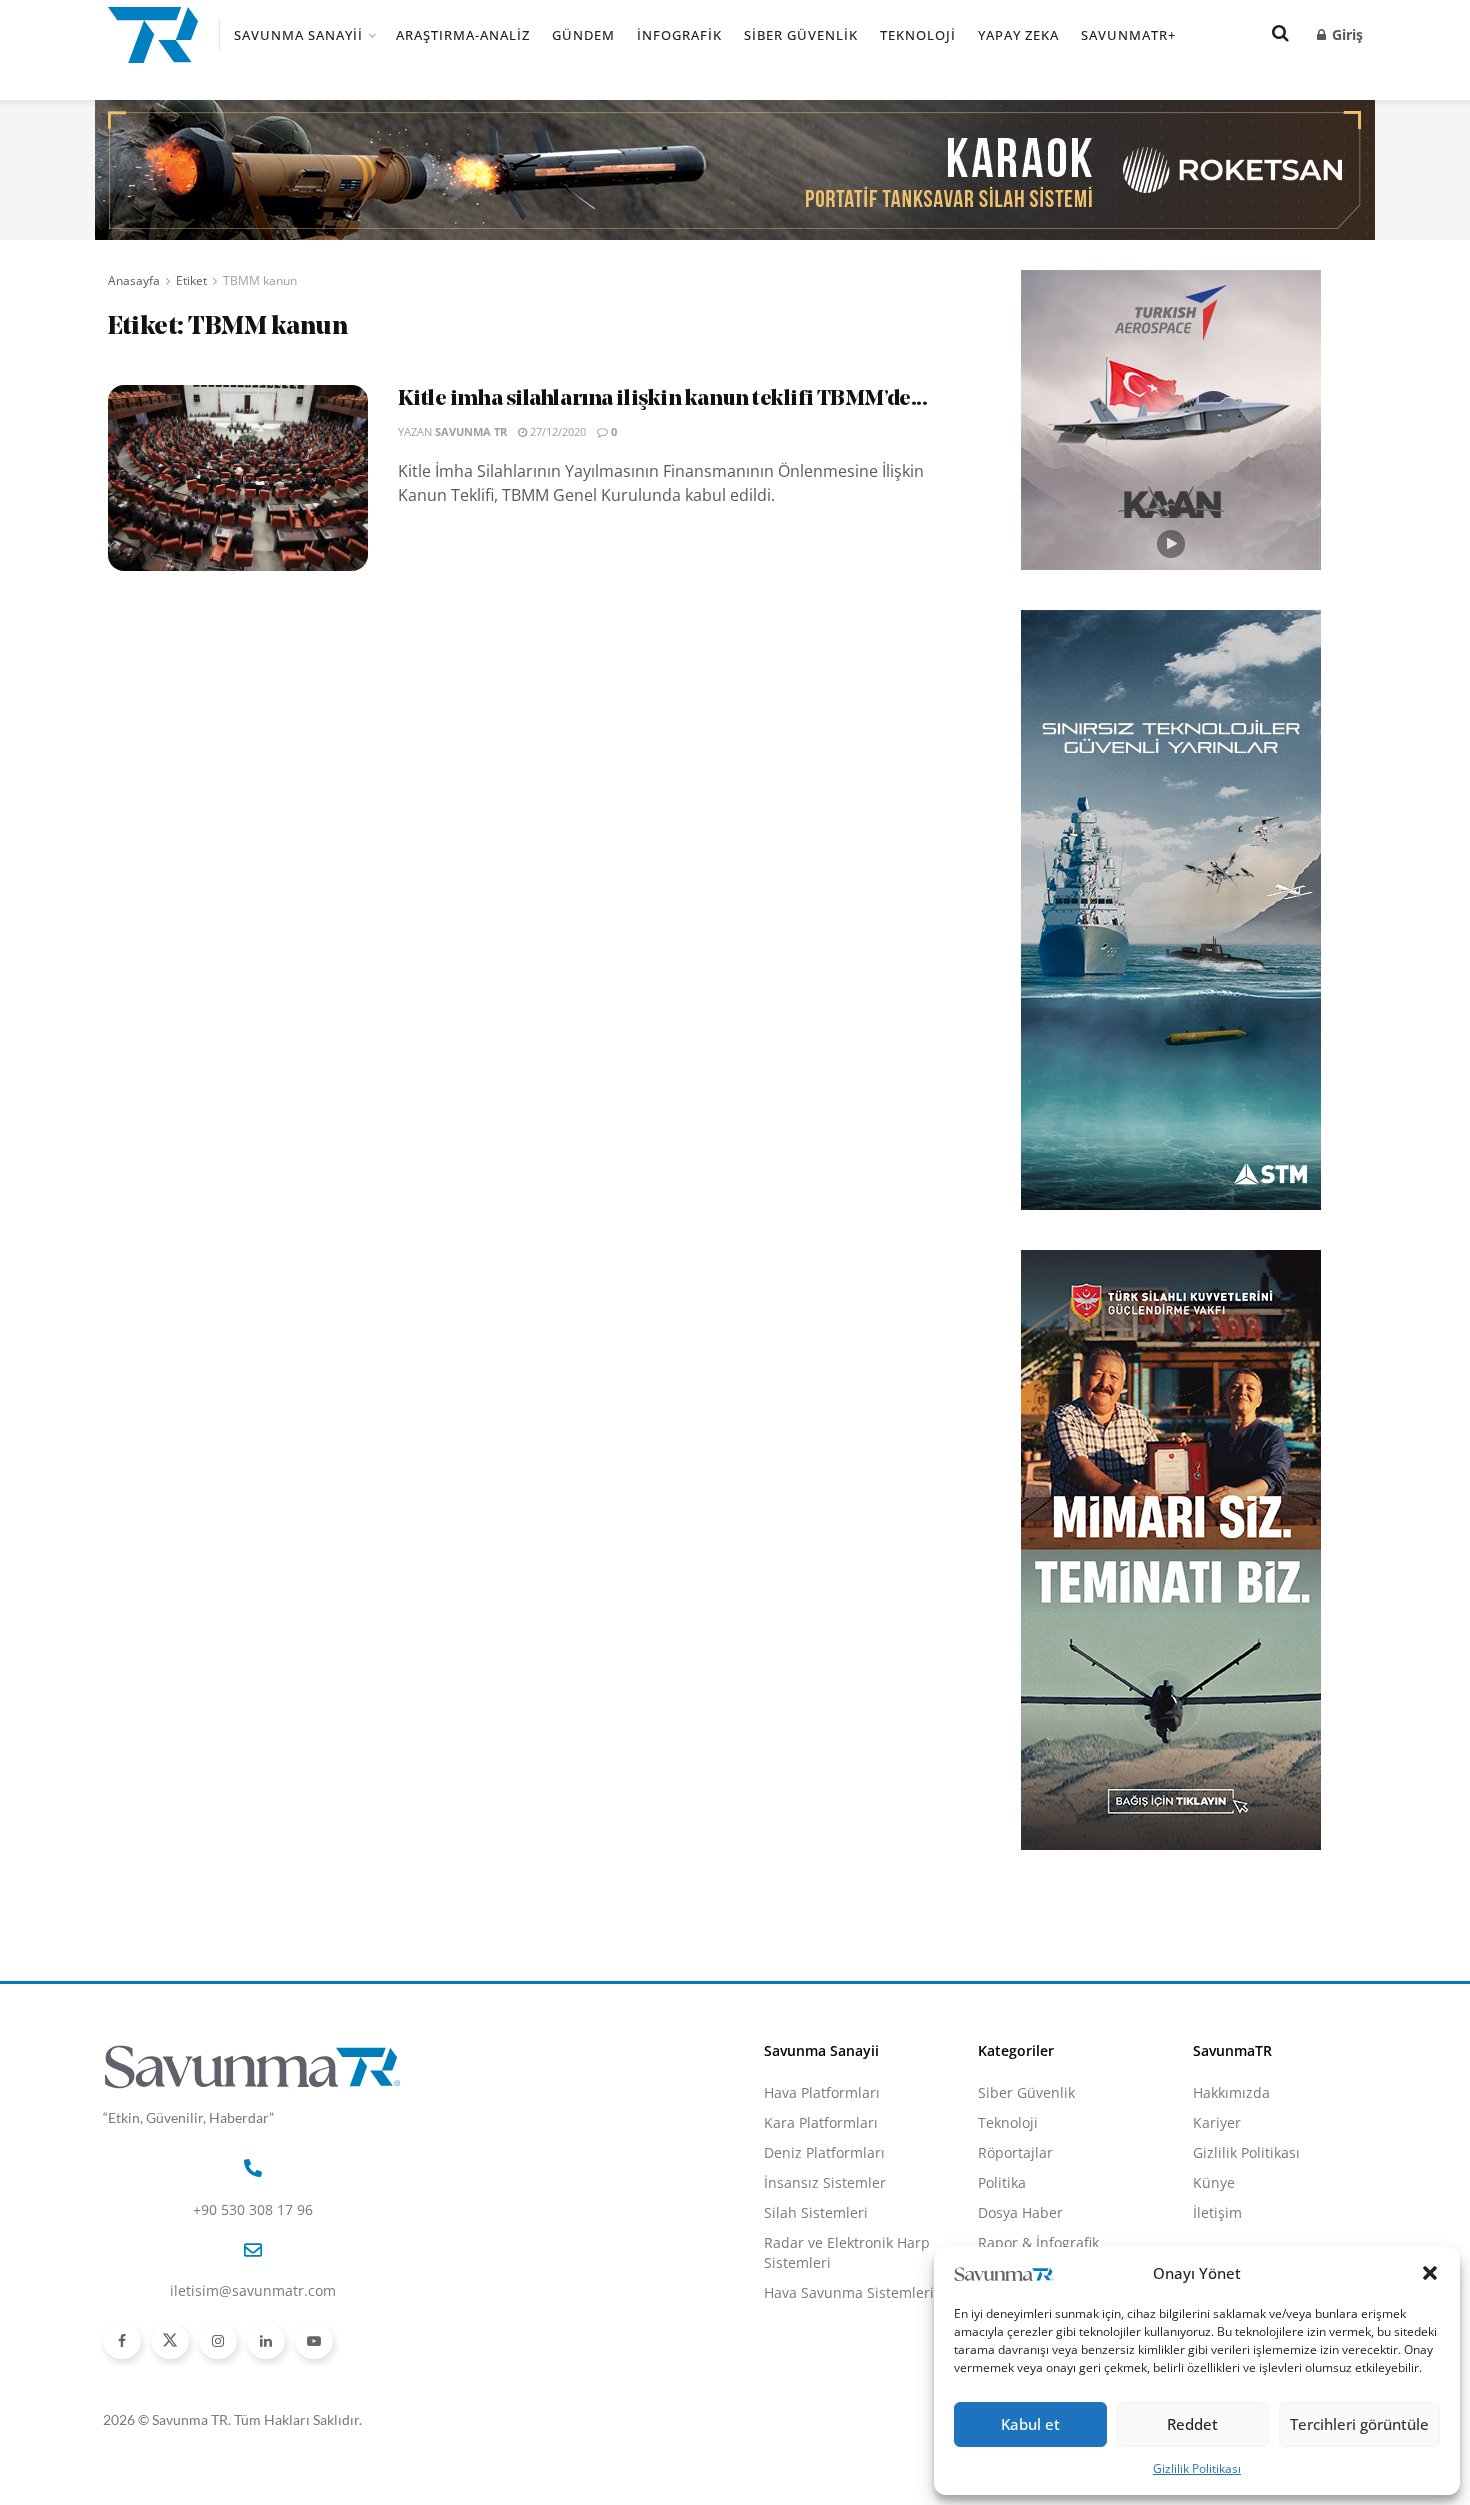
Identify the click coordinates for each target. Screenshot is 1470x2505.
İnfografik (679, 35)
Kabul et (1030, 2424)
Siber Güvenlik (801, 35)
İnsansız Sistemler (825, 2182)
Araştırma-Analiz (463, 35)
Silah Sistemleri (816, 2212)
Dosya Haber (1020, 2212)
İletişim (1217, 2212)
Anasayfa (134, 280)
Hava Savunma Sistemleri (849, 2292)
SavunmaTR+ (1128, 35)
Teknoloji (918, 35)
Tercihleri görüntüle (1359, 2424)
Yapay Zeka (1018, 35)
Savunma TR (471, 431)
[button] (1430, 2273)
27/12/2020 (556, 431)
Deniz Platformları (824, 2152)
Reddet (1192, 2424)
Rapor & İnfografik (1038, 2242)
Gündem (583, 35)
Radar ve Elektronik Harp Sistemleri (847, 2252)
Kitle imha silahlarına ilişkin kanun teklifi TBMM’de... (663, 399)
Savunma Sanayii (298, 35)
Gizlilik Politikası (1197, 2468)
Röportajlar (1015, 2152)
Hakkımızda (1231, 2092)
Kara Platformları (821, 2122)
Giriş (1345, 34)
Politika (1002, 2182)
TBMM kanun (260, 280)
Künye (1214, 2182)
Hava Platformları (822, 2092)
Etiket (191, 280)
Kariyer (1217, 2122)
